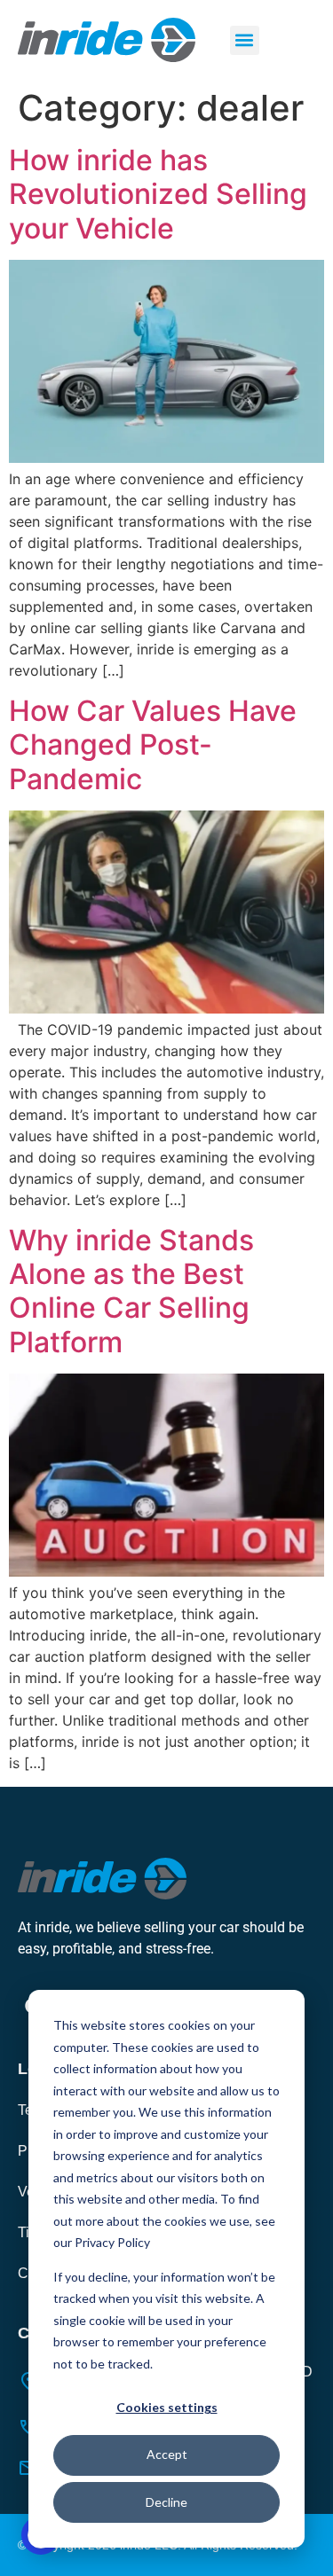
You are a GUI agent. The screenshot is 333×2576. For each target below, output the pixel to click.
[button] (245, 40)
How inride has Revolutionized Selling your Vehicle (158, 194)
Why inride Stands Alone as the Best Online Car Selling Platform (131, 1291)
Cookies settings (167, 2407)
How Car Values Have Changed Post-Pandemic (153, 745)
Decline (166, 2502)
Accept (167, 2454)
